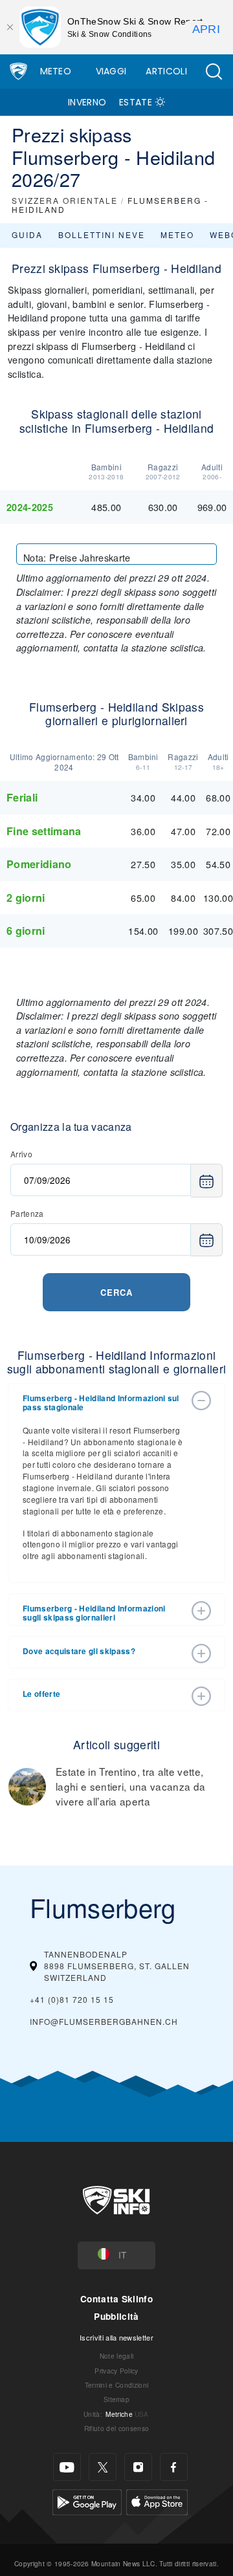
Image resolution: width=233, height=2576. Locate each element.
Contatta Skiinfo (116, 2299)
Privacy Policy (116, 2371)
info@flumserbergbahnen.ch (104, 2021)
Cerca (116, 1292)
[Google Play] (87, 2501)
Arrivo (21, 1154)
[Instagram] (138, 2467)
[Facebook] (174, 2467)
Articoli (166, 71)
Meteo (56, 71)
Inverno (87, 102)
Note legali (117, 2356)
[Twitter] (103, 2467)
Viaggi (111, 71)
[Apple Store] (157, 2501)
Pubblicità (116, 2316)
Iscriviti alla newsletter (116, 2337)
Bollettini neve (102, 235)
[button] (214, 71)
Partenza (27, 1213)
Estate (136, 102)
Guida (27, 235)
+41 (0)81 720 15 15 (72, 1999)
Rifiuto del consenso (116, 2428)
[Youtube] (67, 2467)
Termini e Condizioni (116, 2385)
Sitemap (116, 2399)
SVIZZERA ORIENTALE (65, 200)
